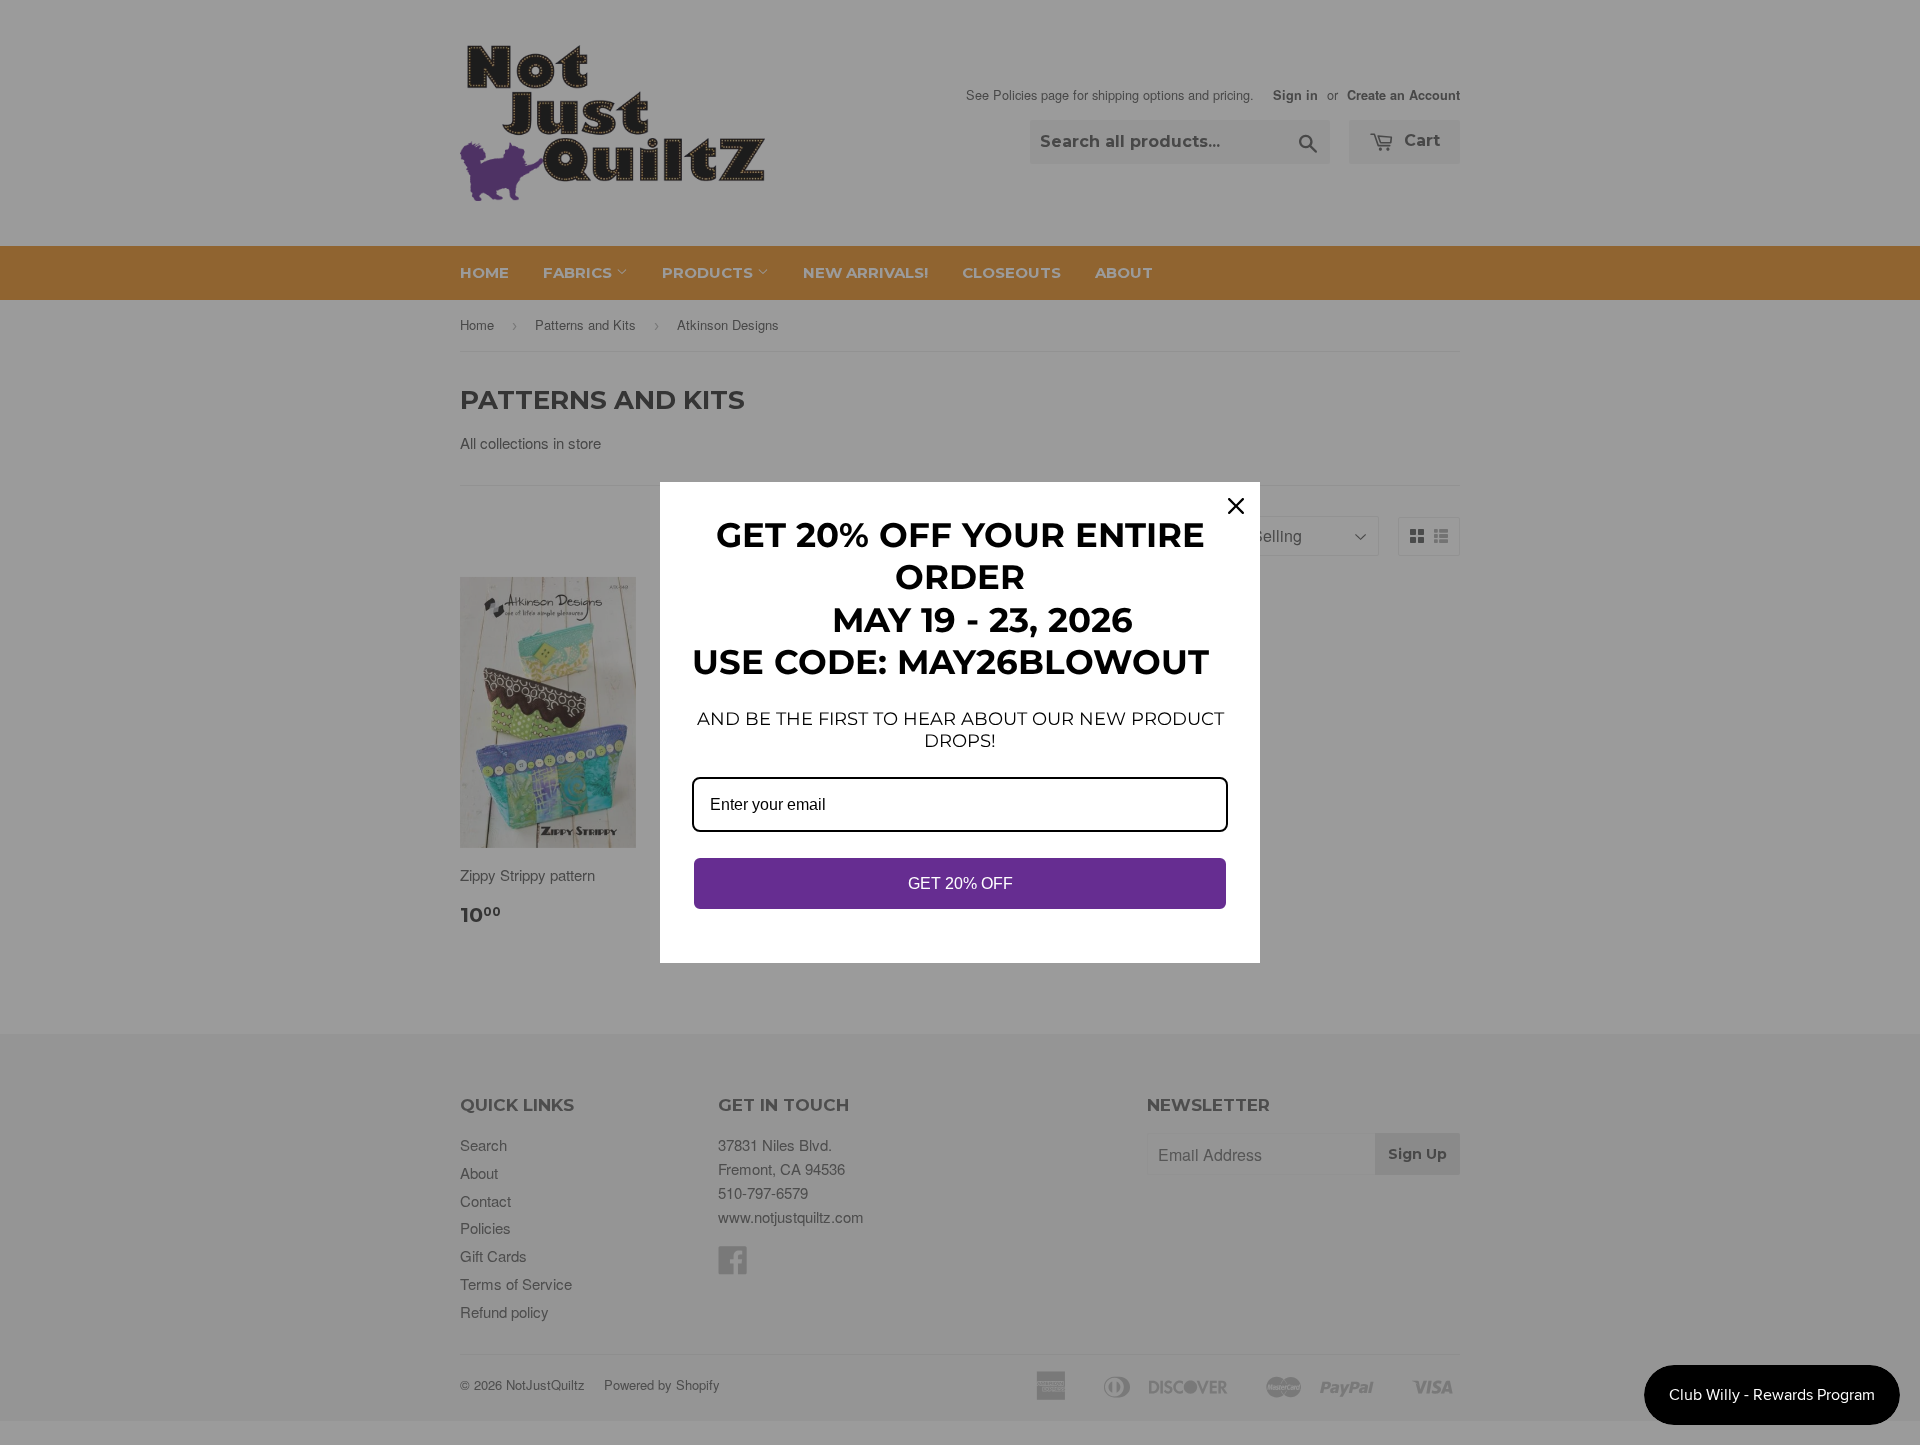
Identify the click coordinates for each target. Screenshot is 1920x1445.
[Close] (1236, 506)
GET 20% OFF (960, 883)
